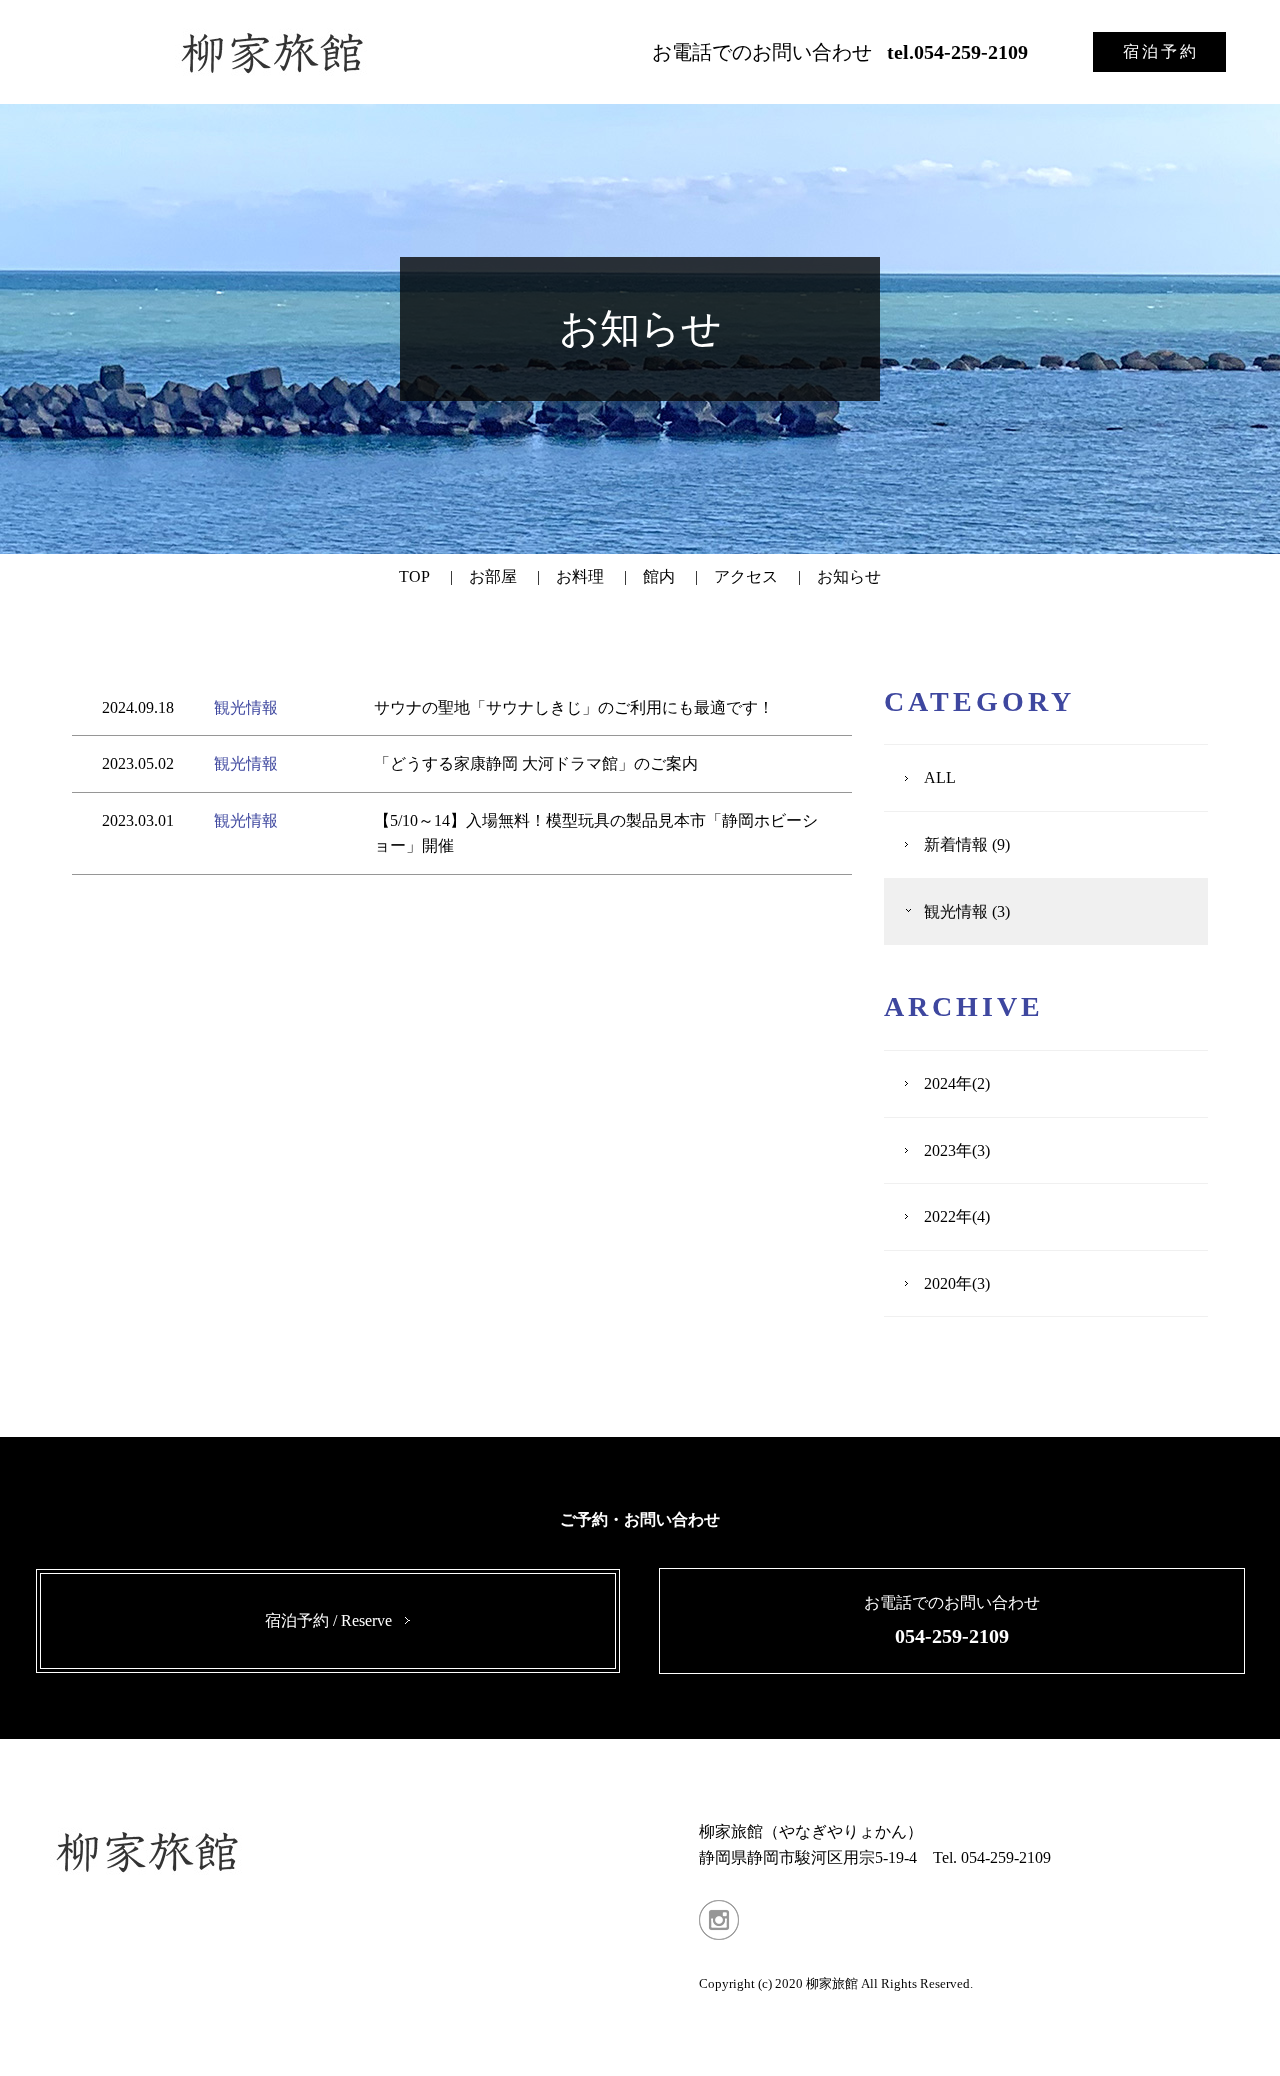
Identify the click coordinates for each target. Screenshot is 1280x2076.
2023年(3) (957, 1150)
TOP (414, 576)
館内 (659, 576)
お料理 (580, 576)
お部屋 (493, 576)
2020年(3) (957, 1283)
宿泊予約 (1161, 51)
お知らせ (849, 576)
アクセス (746, 576)
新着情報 (956, 844)
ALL (940, 777)
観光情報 (246, 707)
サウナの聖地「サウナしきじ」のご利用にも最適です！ (574, 707)
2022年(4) (957, 1216)
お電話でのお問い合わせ (840, 52)
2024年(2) (957, 1083)
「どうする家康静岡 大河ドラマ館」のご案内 (536, 763)
